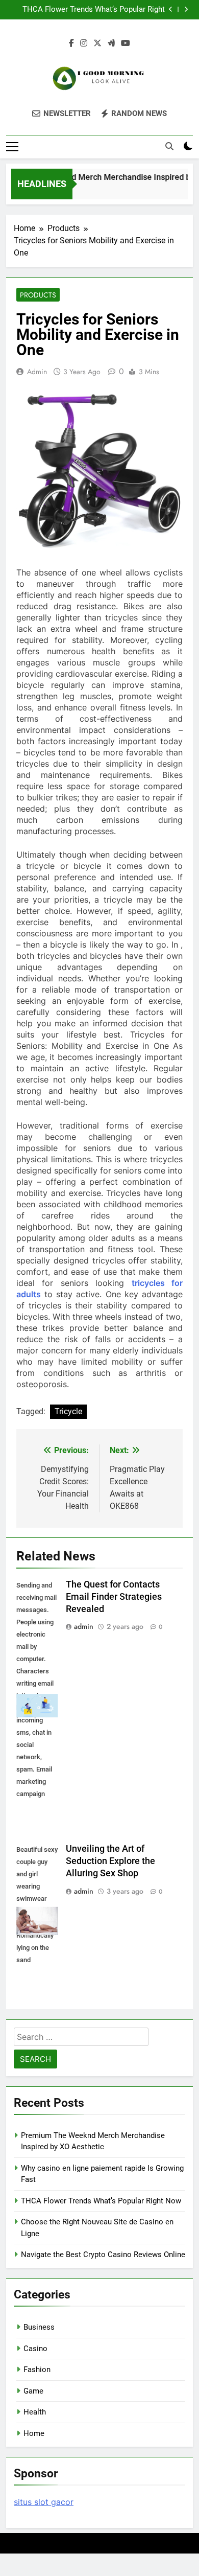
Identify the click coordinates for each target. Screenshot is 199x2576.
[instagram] (84, 43)
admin (37, 372)
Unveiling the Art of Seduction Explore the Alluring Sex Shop (110, 1861)
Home (34, 2433)
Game (33, 2391)
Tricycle (68, 1411)
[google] (111, 43)
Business (39, 2327)
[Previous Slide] (171, 9)
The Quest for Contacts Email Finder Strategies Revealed (114, 1597)
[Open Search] (169, 146)
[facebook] (71, 43)
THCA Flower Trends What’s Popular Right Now (94, 10)
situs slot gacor (44, 2502)
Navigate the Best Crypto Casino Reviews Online (103, 2255)
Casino (35, 2349)
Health (35, 2412)
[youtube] (126, 43)
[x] (97, 43)
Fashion (37, 2370)
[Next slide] (186, 9)
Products (38, 295)
